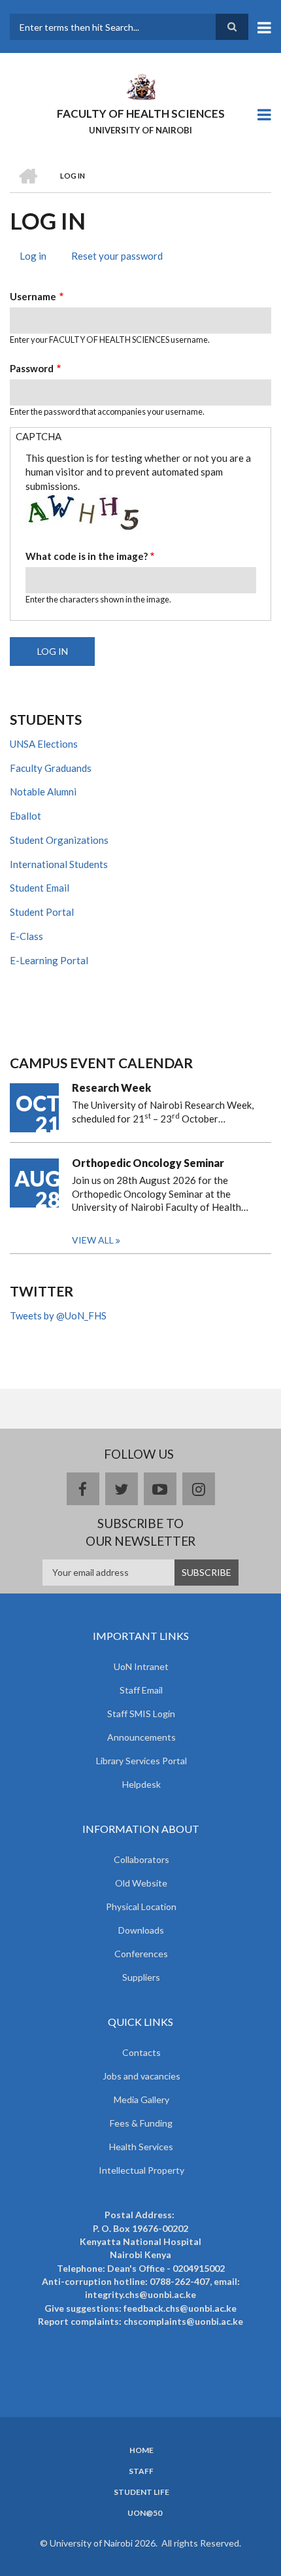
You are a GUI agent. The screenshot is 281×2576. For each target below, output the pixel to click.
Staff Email (141, 1690)
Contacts (141, 2052)
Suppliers (141, 1977)
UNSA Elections (44, 744)
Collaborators (141, 1859)
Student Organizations (59, 840)
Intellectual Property (141, 2170)
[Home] (140, 86)
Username (33, 296)
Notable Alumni (43, 792)
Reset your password (117, 256)
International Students (59, 864)
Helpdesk (141, 1784)
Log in (38, 258)
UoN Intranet (141, 1666)
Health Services (141, 2147)
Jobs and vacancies (141, 2076)
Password (32, 368)
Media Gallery (141, 2099)
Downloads (141, 1930)
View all (93, 1240)
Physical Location (141, 1906)
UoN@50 (145, 2513)
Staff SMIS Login (141, 1714)
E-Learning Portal (49, 960)
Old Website (141, 1883)
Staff (141, 2471)
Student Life (141, 2492)
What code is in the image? (87, 556)
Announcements (141, 1737)
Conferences (141, 1954)
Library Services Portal (141, 1761)
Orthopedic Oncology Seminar (148, 1163)
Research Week (111, 1088)
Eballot (25, 816)
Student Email (40, 888)
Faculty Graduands (51, 768)
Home (141, 2450)
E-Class (26, 936)
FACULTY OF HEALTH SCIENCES (141, 113)
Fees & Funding (141, 2123)
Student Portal (42, 912)
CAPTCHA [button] (39, 436)
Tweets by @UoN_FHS (58, 1315)
